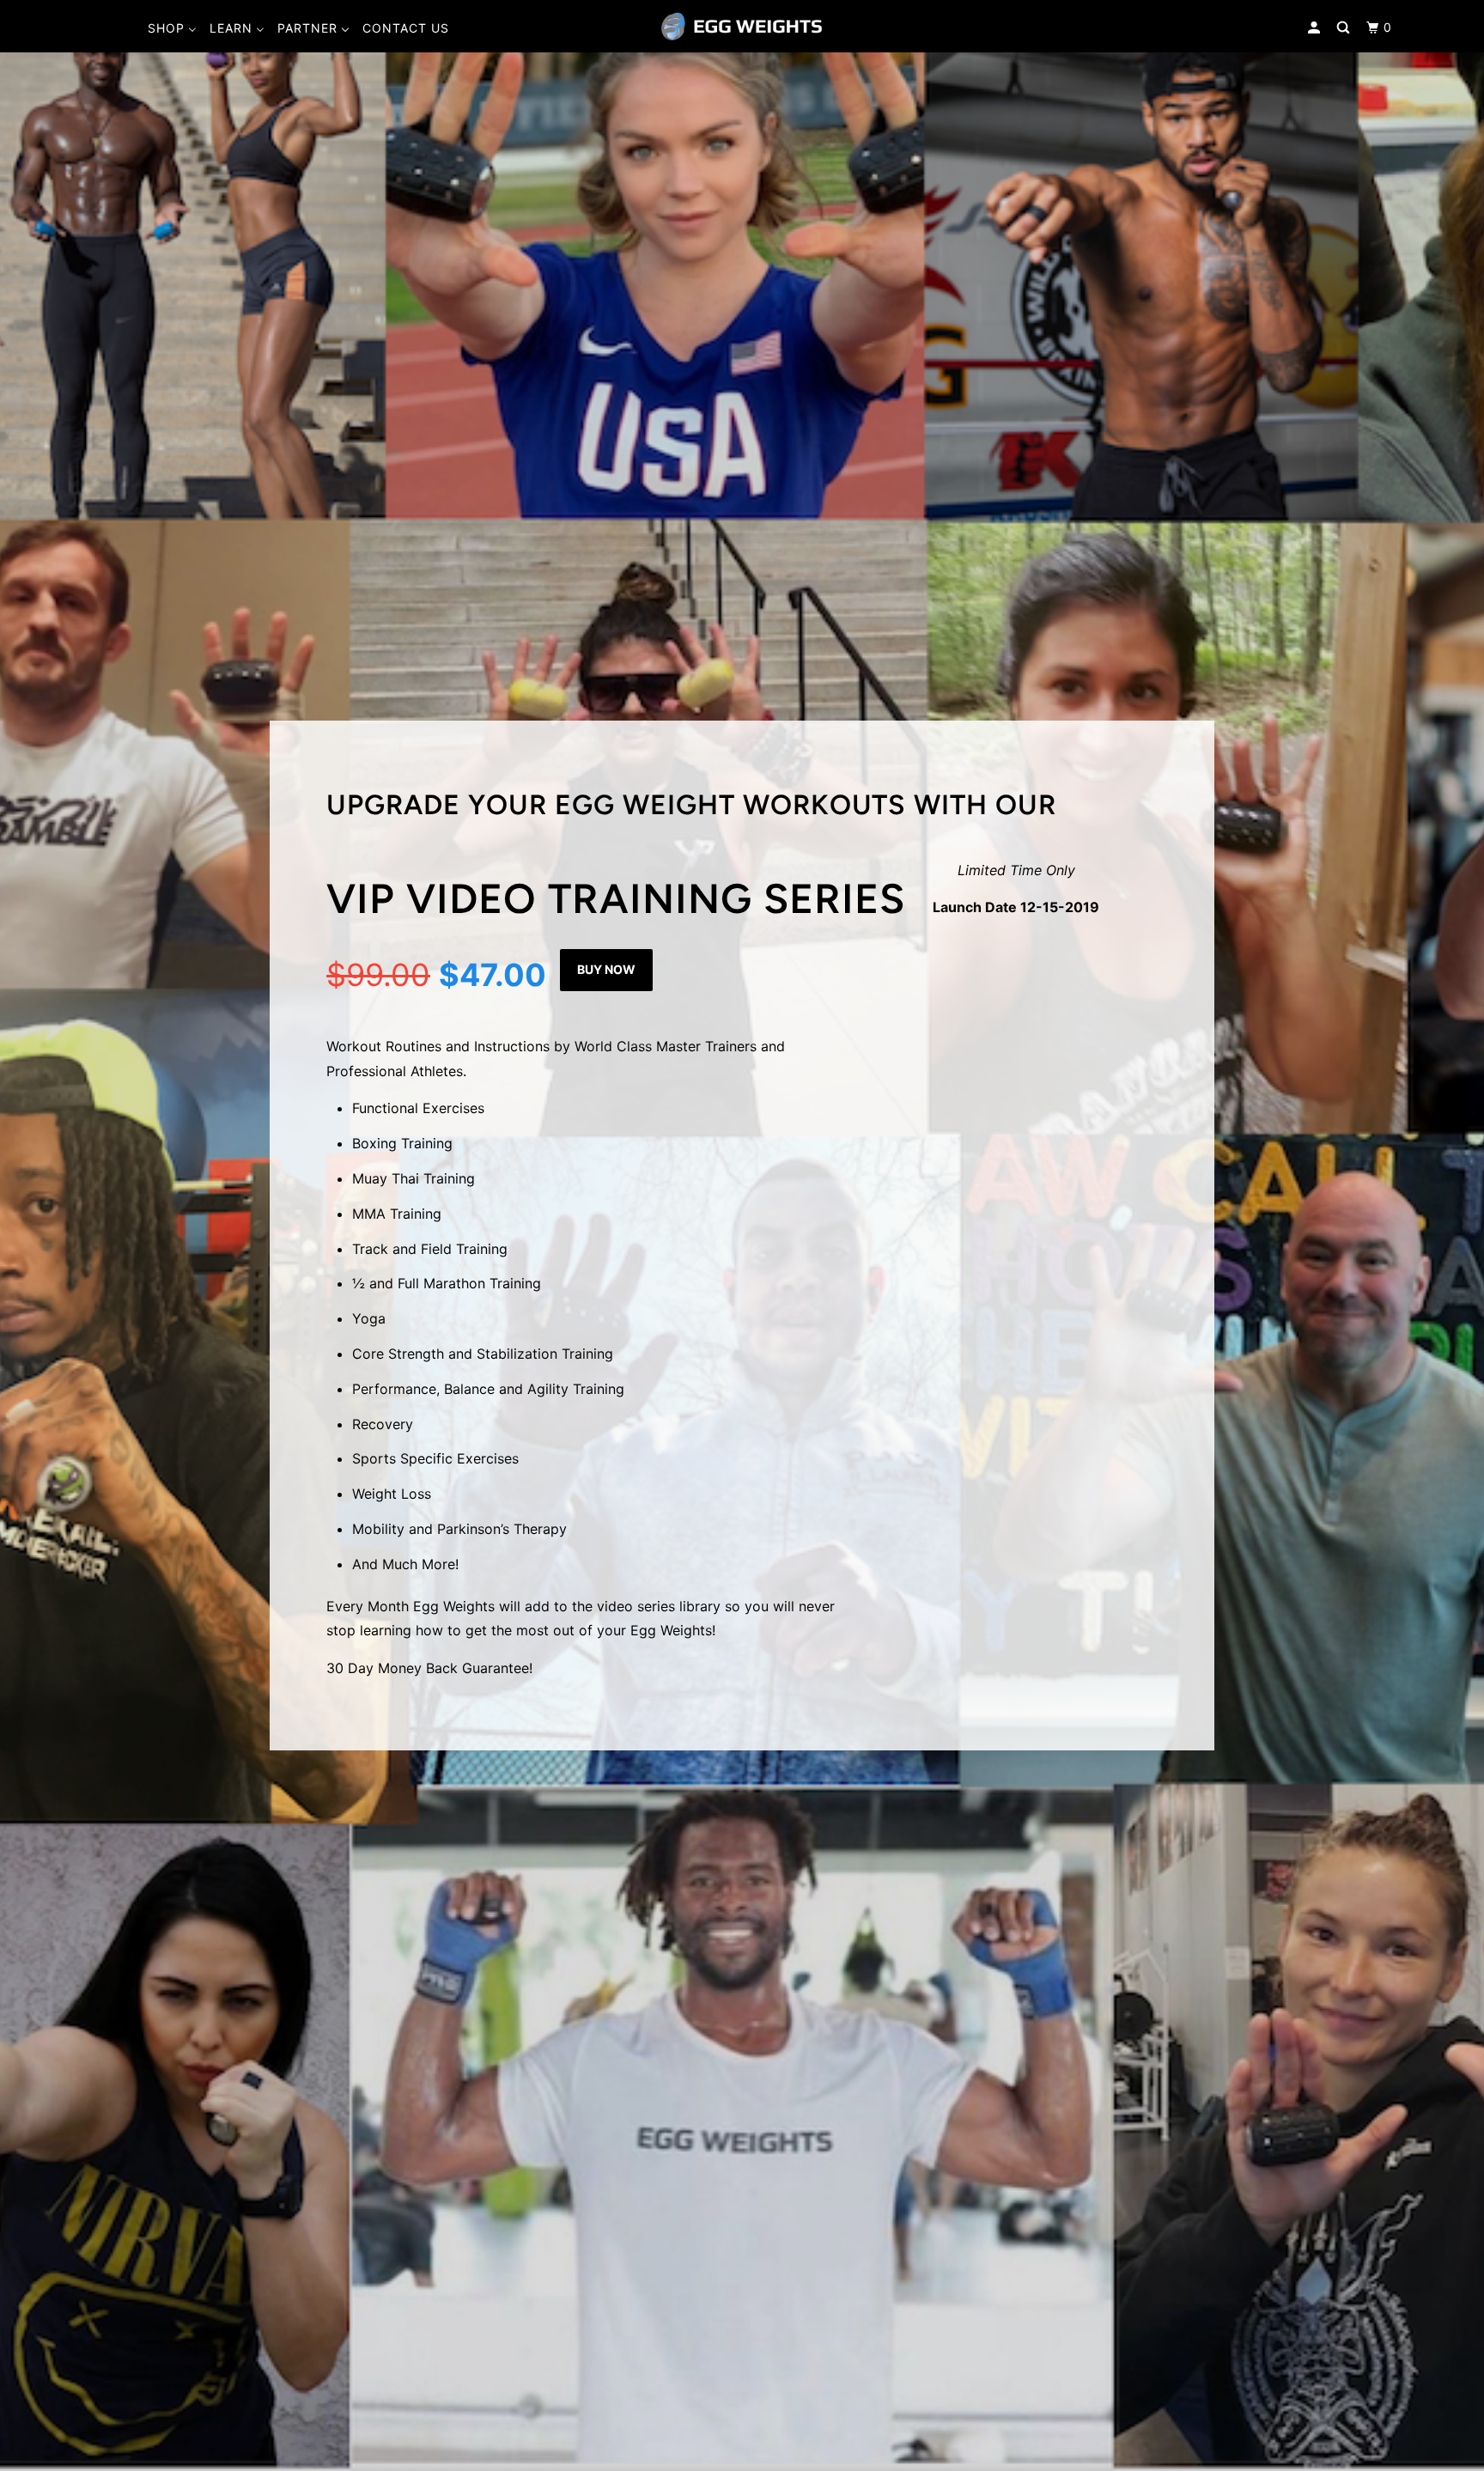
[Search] (1345, 28)
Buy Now (606, 969)
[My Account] (1316, 28)
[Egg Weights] (742, 26)
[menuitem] (172, 28)
